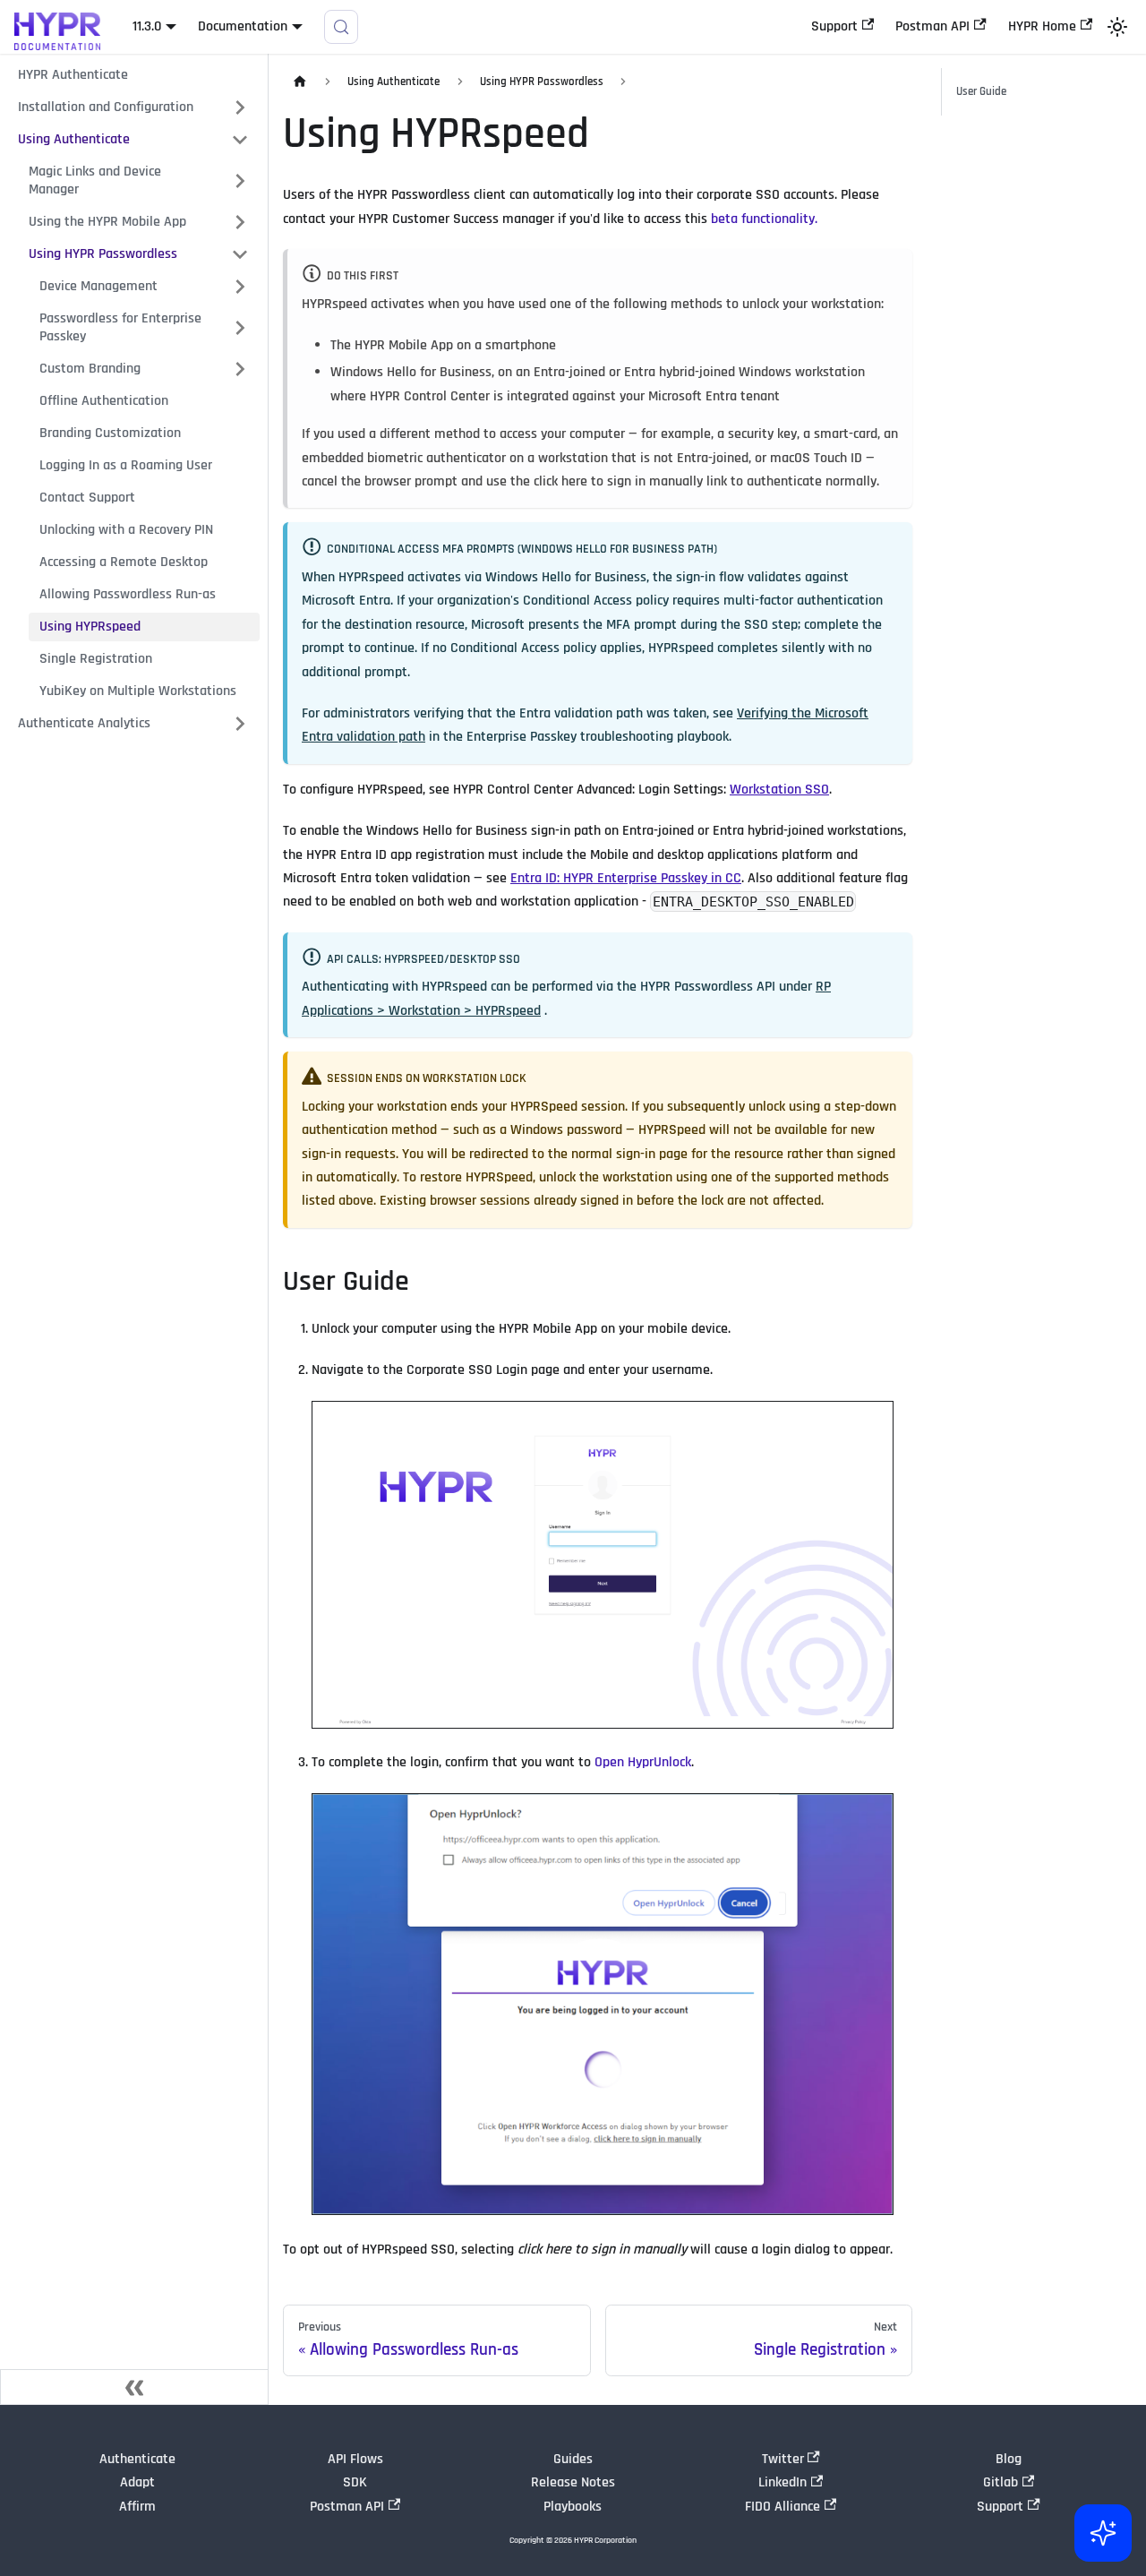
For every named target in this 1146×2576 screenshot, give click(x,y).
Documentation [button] (243, 26)
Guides (573, 2459)
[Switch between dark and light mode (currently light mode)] (1117, 27)
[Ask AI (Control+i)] (1103, 2533)
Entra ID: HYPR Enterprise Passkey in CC (626, 878)
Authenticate (137, 2459)
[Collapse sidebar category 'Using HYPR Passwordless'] (240, 254)
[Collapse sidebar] (134, 2387)
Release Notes (573, 2482)
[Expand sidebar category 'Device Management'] (240, 287)
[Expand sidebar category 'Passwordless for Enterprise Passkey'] (240, 328)
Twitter (783, 2459)
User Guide (981, 91)
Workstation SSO (779, 790)
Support (834, 26)
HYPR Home (1042, 26)
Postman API (932, 26)
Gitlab (1001, 2482)
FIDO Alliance (783, 2507)
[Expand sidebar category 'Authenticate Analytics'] (240, 724)
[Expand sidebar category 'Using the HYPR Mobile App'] (240, 222)
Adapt (137, 2482)
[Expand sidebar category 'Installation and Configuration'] (240, 107)
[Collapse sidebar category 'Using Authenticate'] (240, 140)
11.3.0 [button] (147, 26)
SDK (355, 2482)
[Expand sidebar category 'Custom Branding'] (240, 369)
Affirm (137, 2507)
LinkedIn (783, 2482)
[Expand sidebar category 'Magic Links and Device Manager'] (240, 181)
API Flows (355, 2459)
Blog (1009, 2459)
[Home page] (300, 82)
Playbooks (573, 2507)
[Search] (341, 27)
